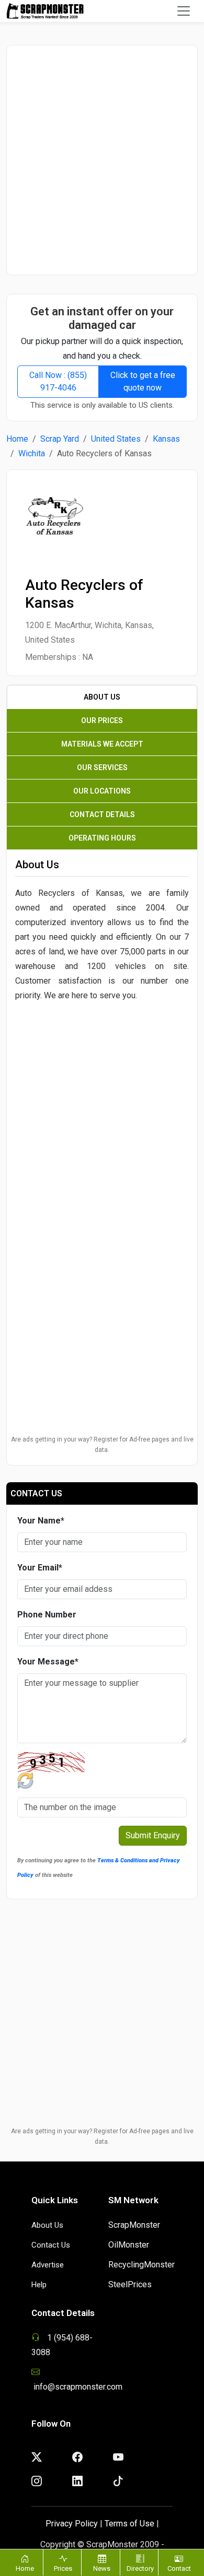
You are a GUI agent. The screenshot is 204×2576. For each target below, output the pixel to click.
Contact (179, 2568)
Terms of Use (129, 2524)
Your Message (48, 1662)
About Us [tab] (102, 697)
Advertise (48, 2265)
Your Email (40, 1568)
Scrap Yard (60, 439)
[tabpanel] (102, 1039)
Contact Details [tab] (102, 814)
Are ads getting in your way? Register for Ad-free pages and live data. (102, 1445)
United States (116, 439)
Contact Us (51, 2245)
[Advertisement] (102, 160)
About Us (47, 2225)
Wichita (32, 453)
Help (39, 2285)
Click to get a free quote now (143, 381)
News (102, 2568)
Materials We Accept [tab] (102, 744)
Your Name (41, 1521)
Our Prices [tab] (102, 720)
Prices (63, 2568)
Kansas (166, 439)
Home (17, 439)
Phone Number (47, 1615)
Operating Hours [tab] (102, 838)
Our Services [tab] (102, 767)
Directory (140, 2568)
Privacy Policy (72, 2524)
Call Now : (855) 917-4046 (58, 381)
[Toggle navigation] (184, 11)
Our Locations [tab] (102, 791)
